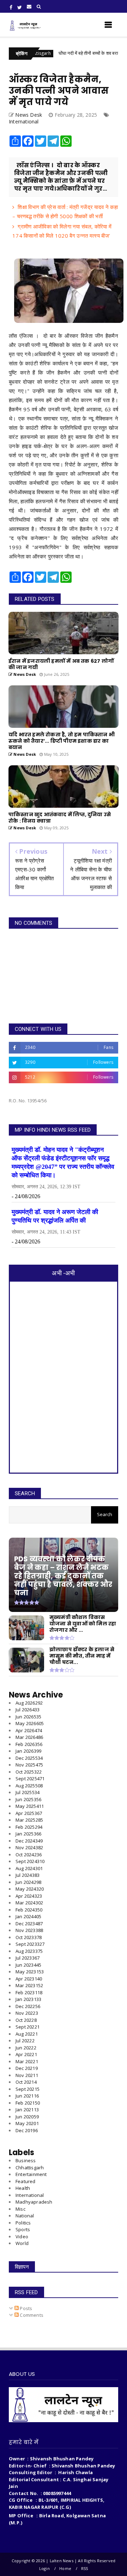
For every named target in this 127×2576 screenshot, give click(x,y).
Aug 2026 (29, 1703)
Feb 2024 (29, 1910)
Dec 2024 (29, 1841)
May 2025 (30, 1806)
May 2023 (30, 1972)
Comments (31, 2315)
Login (44, 2568)
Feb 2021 (28, 2103)
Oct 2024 (29, 1855)
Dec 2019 (27, 2130)
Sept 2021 (28, 2089)
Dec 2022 (28, 2006)
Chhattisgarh (30, 2168)
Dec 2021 (27, 2068)
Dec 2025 (29, 1758)
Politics (23, 2223)
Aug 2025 (29, 1786)
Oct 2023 (29, 1937)
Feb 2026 (29, 1744)
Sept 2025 (30, 1779)
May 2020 (27, 2123)
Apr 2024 (29, 1896)
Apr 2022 (26, 2054)
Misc (20, 2209)
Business (26, 2160)
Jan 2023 (28, 1999)
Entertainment (31, 2174)
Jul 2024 (28, 1875)
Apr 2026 (29, 1730)
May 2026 (30, 1723)
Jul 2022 (25, 2041)
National (25, 2216)
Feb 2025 (29, 1827)
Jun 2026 (28, 1717)
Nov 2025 (29, 1765)
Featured (26, 2181)
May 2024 (30, 1889)
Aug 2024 (29, 1868)
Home (65, 2568)
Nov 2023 (29, 1930)
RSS (85, 2568)
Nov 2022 (27, 2013)
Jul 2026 (28, 1710)
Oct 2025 (29, 1772)
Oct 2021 (26, 2082)
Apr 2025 (29, 1813)
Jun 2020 (27, 2117)
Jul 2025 (28, 1792)
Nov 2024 (29, 1847)
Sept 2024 (30, 1861)
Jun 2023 (28, 1965)
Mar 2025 (29, 1820)
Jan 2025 (28, 1834)
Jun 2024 (28, 1882)
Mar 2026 (29, 1737)
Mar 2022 (27, 2061)
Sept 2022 (28, 2027)
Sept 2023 (30, 1944)
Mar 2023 (29, 1985)
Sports (23, 2229)
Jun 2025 (28, 1799)
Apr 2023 (29, 1979)
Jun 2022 (26, 2048)
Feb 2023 (29, 1992)
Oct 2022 (26, 2020)
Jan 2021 (27, 2110)
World (22, 2243)
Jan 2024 (28, 1916)
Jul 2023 (28, 1958)
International (24, 121)
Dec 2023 (29, 1924)
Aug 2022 (27, 2034)
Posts (25, 2308)
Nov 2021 (27, 2075)
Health (23, 2188)
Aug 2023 (29, 1951)
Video (22, 2236)
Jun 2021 (27, 2096)
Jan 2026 (28, 1751)
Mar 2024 (29, 1903)
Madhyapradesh (34, 2202)
